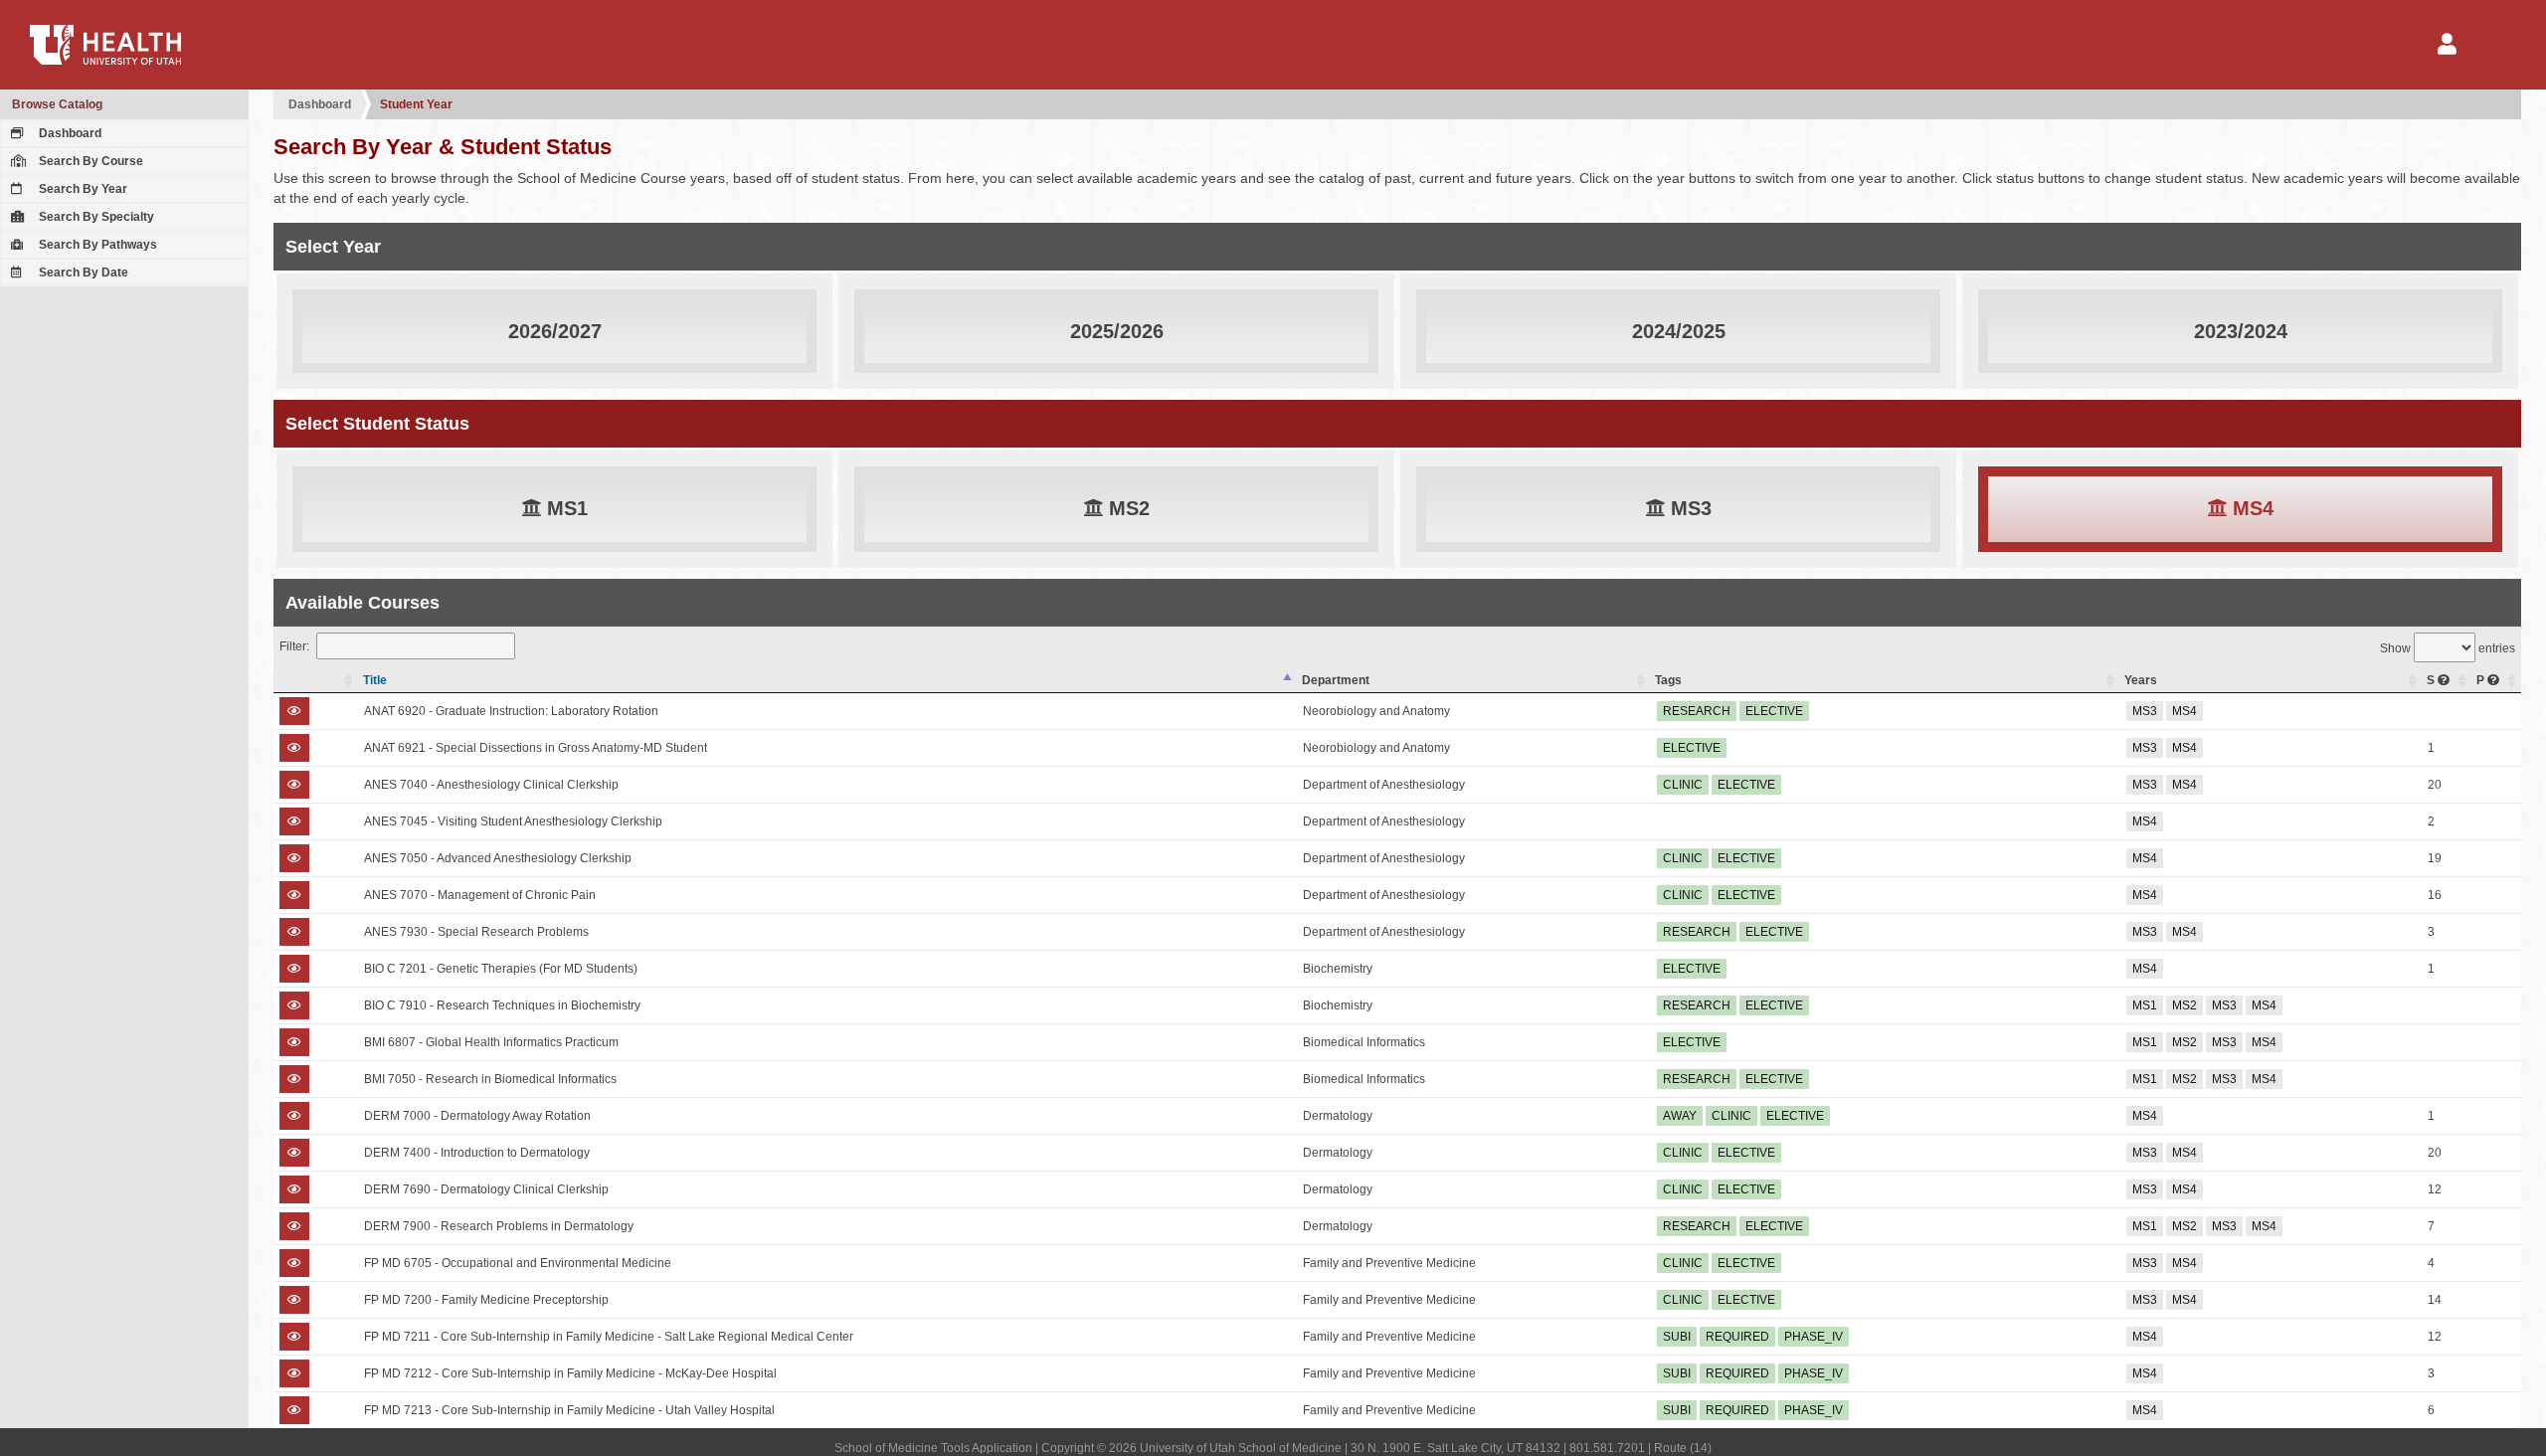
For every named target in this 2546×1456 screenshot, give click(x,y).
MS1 (564, 508)
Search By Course (90, 161)
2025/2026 (1117, 331)
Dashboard (69, 133)
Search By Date (82, 273)
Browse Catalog (57, 104)
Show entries (2448, 648)
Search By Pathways (96, 245)
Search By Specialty (95, 217)
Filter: (294, 646)
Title (375, 680)
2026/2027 (555, 331)
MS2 (1126, 508)
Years (2141, 680)
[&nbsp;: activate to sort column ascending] (316, 681)
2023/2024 (2241, 331)
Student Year (416, 104)
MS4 (2250, 508)
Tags (1668, 680)
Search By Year (82, 189)
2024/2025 (1679, 331)
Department (1336, 680)
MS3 (1688, 508)
